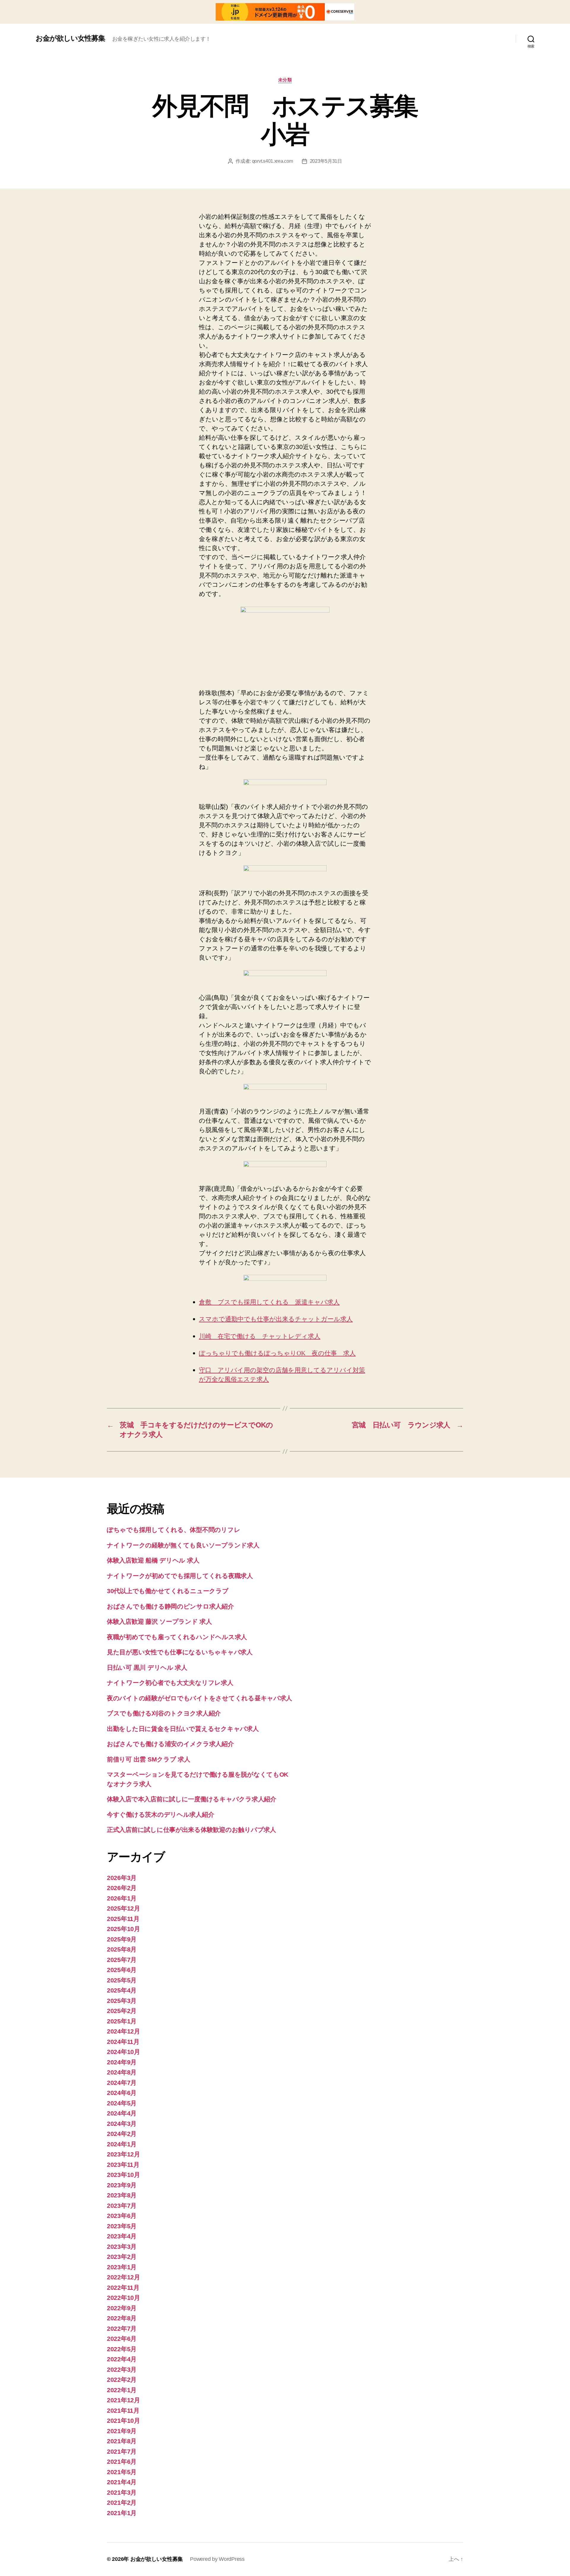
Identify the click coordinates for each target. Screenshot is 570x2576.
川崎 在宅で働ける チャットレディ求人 (260, 1336)
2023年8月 (122, 2195)
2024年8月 (122, 2072)
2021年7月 (122, 2451)
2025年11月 (123, 1919)
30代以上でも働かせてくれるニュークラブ (168, 1591)
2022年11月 (123, 2288)
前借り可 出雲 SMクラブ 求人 (149, 1759)
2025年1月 (122, 2021)
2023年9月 (122, 2185)
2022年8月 (122, 2318)
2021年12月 (123, 2400)
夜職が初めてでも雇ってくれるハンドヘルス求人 (177, 1637)
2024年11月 (123, 2042)
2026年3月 (122, 1878)
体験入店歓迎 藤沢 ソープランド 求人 (159, 1621)
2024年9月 (122, 2062)
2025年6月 (122, 1970)
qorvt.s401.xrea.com (273, 161)
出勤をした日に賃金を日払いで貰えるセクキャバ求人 (183, 1729)
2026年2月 (122, 1888)
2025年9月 (122, 1939)
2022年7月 (122, 2328)
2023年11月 (123, 2165)
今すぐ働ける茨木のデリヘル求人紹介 (160, 1814)
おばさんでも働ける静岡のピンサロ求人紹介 (170, 1606)
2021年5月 (122, 2472)
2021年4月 (122, 2482)
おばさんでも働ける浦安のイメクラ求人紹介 (170, 1744)
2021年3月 (122, 2492)
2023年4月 (122, 2236)
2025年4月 (122, 1990)
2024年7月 (122, 2083)
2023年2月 (122, 2257)
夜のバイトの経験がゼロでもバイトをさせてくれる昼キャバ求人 (199, 1698)
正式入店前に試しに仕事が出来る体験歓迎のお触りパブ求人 (191, 1830)
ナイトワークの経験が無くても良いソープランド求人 (183, 1545)
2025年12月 (123, 1908)
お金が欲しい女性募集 (70, 38)
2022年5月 (122, 2349)
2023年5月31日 (326, 161)
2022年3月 (122, 2369)
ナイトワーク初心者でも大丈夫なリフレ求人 (170, 1683)
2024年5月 (122, 2103)
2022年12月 (123, 2277)
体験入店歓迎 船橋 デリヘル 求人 (153, 1560)
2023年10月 (123, 2175)
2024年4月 (122, 2113)
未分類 (285, 80)
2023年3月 (122, 2247)
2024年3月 (122, 2124)
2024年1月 (122, 2144)
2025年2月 (122, 2011)
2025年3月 (122, 2001)
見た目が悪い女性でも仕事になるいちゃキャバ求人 (180, 1652)
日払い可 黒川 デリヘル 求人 (147, 1667)
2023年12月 (123, 2154)
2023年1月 (122, 2267)
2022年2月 (122, 2380)
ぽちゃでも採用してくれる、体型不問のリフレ (174, 1530)
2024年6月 (122, 2093)
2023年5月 (122, 2226)
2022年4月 (122, 2359)
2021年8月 (122, 2441)
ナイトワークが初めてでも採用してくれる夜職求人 (180, 1576)
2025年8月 (122, 1949)
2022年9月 (122, 2308)
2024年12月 (123, 2031)
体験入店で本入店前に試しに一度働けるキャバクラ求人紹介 (192, 1799)
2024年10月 (123, 2052)
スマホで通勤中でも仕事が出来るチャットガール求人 (276, 1319)
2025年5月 (122, 1980)
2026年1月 (122, 1898)
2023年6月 (122, 2216)
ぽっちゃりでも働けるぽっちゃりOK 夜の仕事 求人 (277, 1353)
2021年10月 (123, 2421)
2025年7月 (122, 1960)
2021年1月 (122, 2513)
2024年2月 (122, 2134)
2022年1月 (122, 2390)
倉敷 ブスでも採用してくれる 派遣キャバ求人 (269, 1302)
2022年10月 (123, 2298)
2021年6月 (122, 2462)
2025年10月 (123, 1929)
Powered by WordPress (217, 2559)
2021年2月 (122, 2503)
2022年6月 (122, 2339)
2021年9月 (122, 2431)
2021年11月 (123, 2410)
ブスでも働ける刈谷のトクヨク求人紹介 (164, 1713)
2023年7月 (122, 2206)
